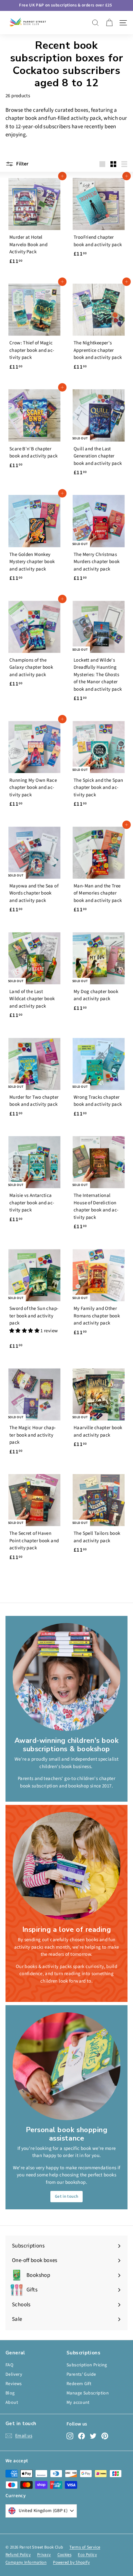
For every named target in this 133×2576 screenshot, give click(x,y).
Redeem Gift (79, 2384)
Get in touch (67, 2196)
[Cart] (109, 23)
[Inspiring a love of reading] (66, 1866)
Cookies (65, 2555)
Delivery (14, 2374)
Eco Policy (87, 2555)
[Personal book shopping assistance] (66, 2066)
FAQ (9, 2365)
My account (78, 2403)
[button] (25, 1331)
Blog (10, 2393)
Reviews (14, 2384)
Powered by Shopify (71, 2562)
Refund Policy (18, 2555)
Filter (22, 164)
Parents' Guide (81, 2374)
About (12, 2403)
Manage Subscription (88, 2393)
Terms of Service (85, 2547)
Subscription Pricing (87, 2365)
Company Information (26, 2562)
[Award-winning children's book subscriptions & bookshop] (66, 1677)
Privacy (44, 2555)
